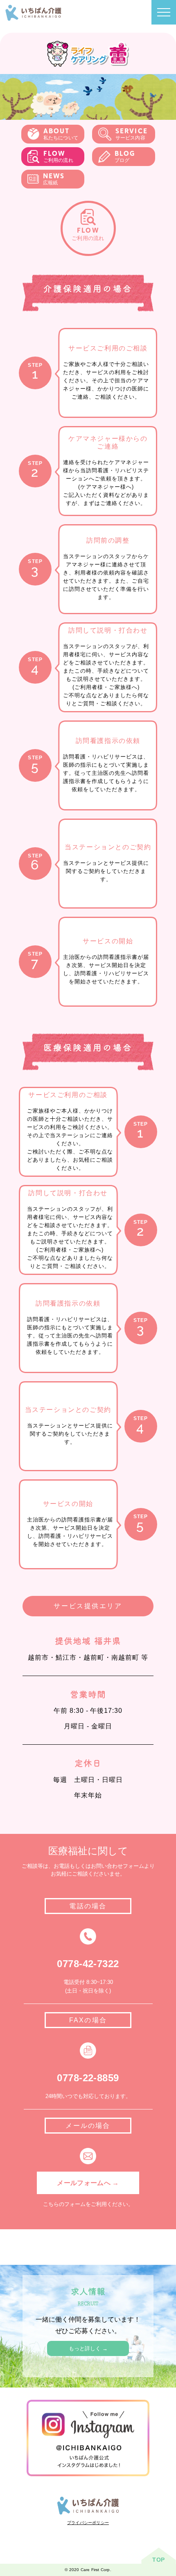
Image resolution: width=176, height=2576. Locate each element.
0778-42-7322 (88, 1964)
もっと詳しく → (88, 2348)
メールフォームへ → (88, 2183)
